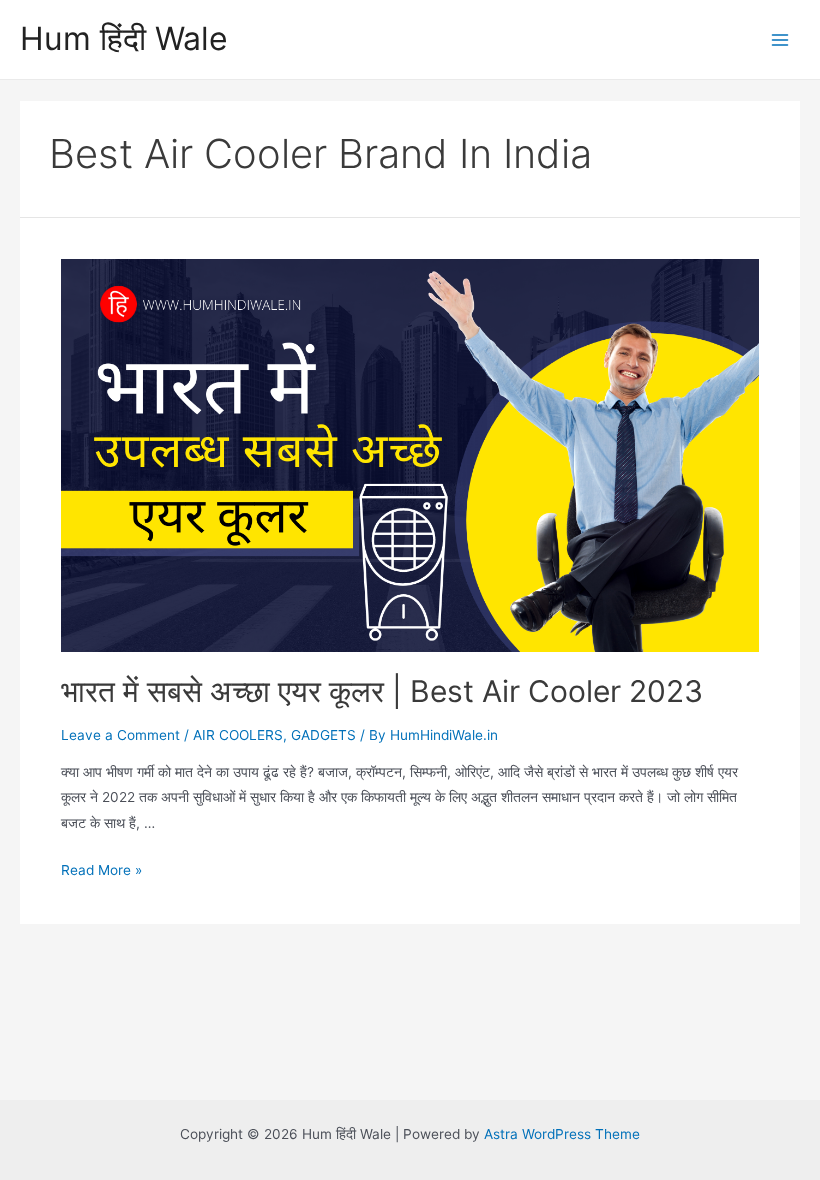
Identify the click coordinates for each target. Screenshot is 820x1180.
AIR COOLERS (238, 735)
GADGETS (323, 735)
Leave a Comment (120, 735)
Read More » (101, 870)
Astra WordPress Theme (562, 1134)
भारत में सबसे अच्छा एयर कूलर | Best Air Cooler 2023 (382, 691)
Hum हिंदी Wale (124, 38)
